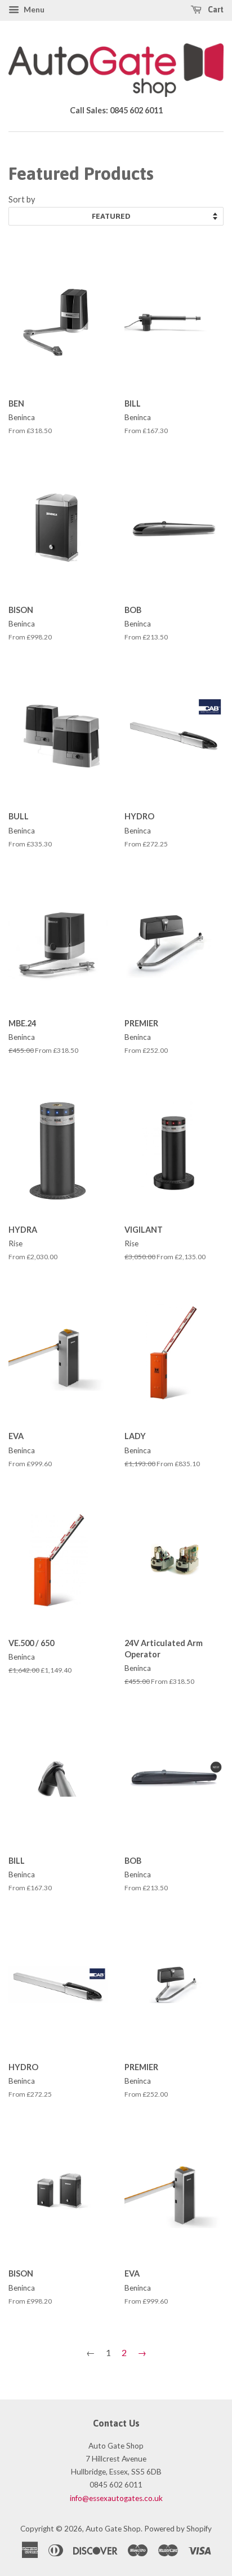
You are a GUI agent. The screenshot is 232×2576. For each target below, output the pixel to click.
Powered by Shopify (178, 2529)
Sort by (22, 199)
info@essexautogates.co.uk (116, 2498)
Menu (33, 9)
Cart (215, 10)
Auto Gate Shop (113, 2529)
